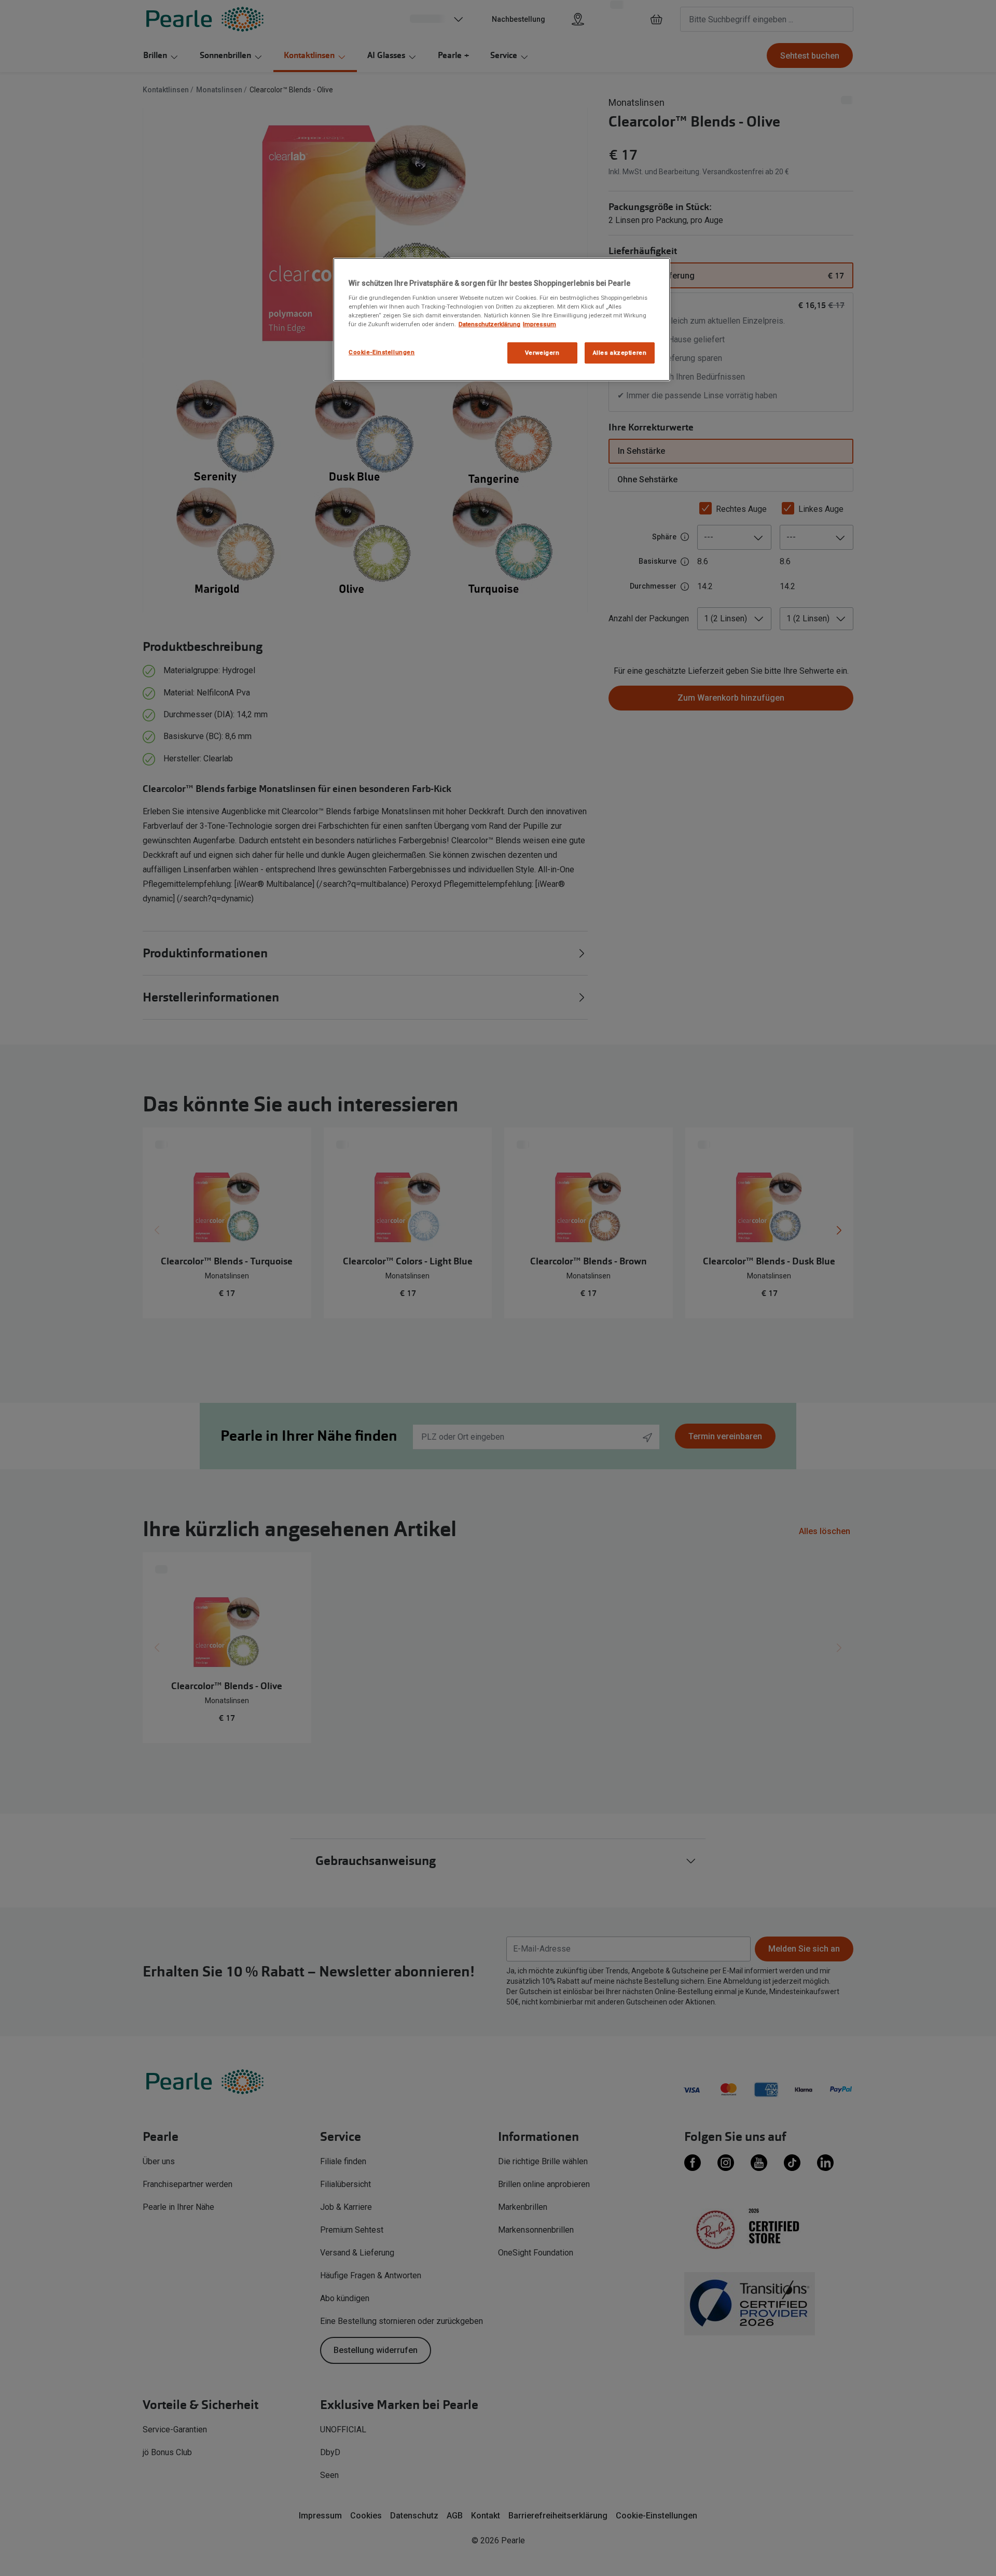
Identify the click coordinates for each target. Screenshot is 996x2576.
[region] (502, 320)
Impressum (539, 324)
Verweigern (542, 353)
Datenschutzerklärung (489, 324)
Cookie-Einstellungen (382, 352)
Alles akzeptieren (620, 353)
